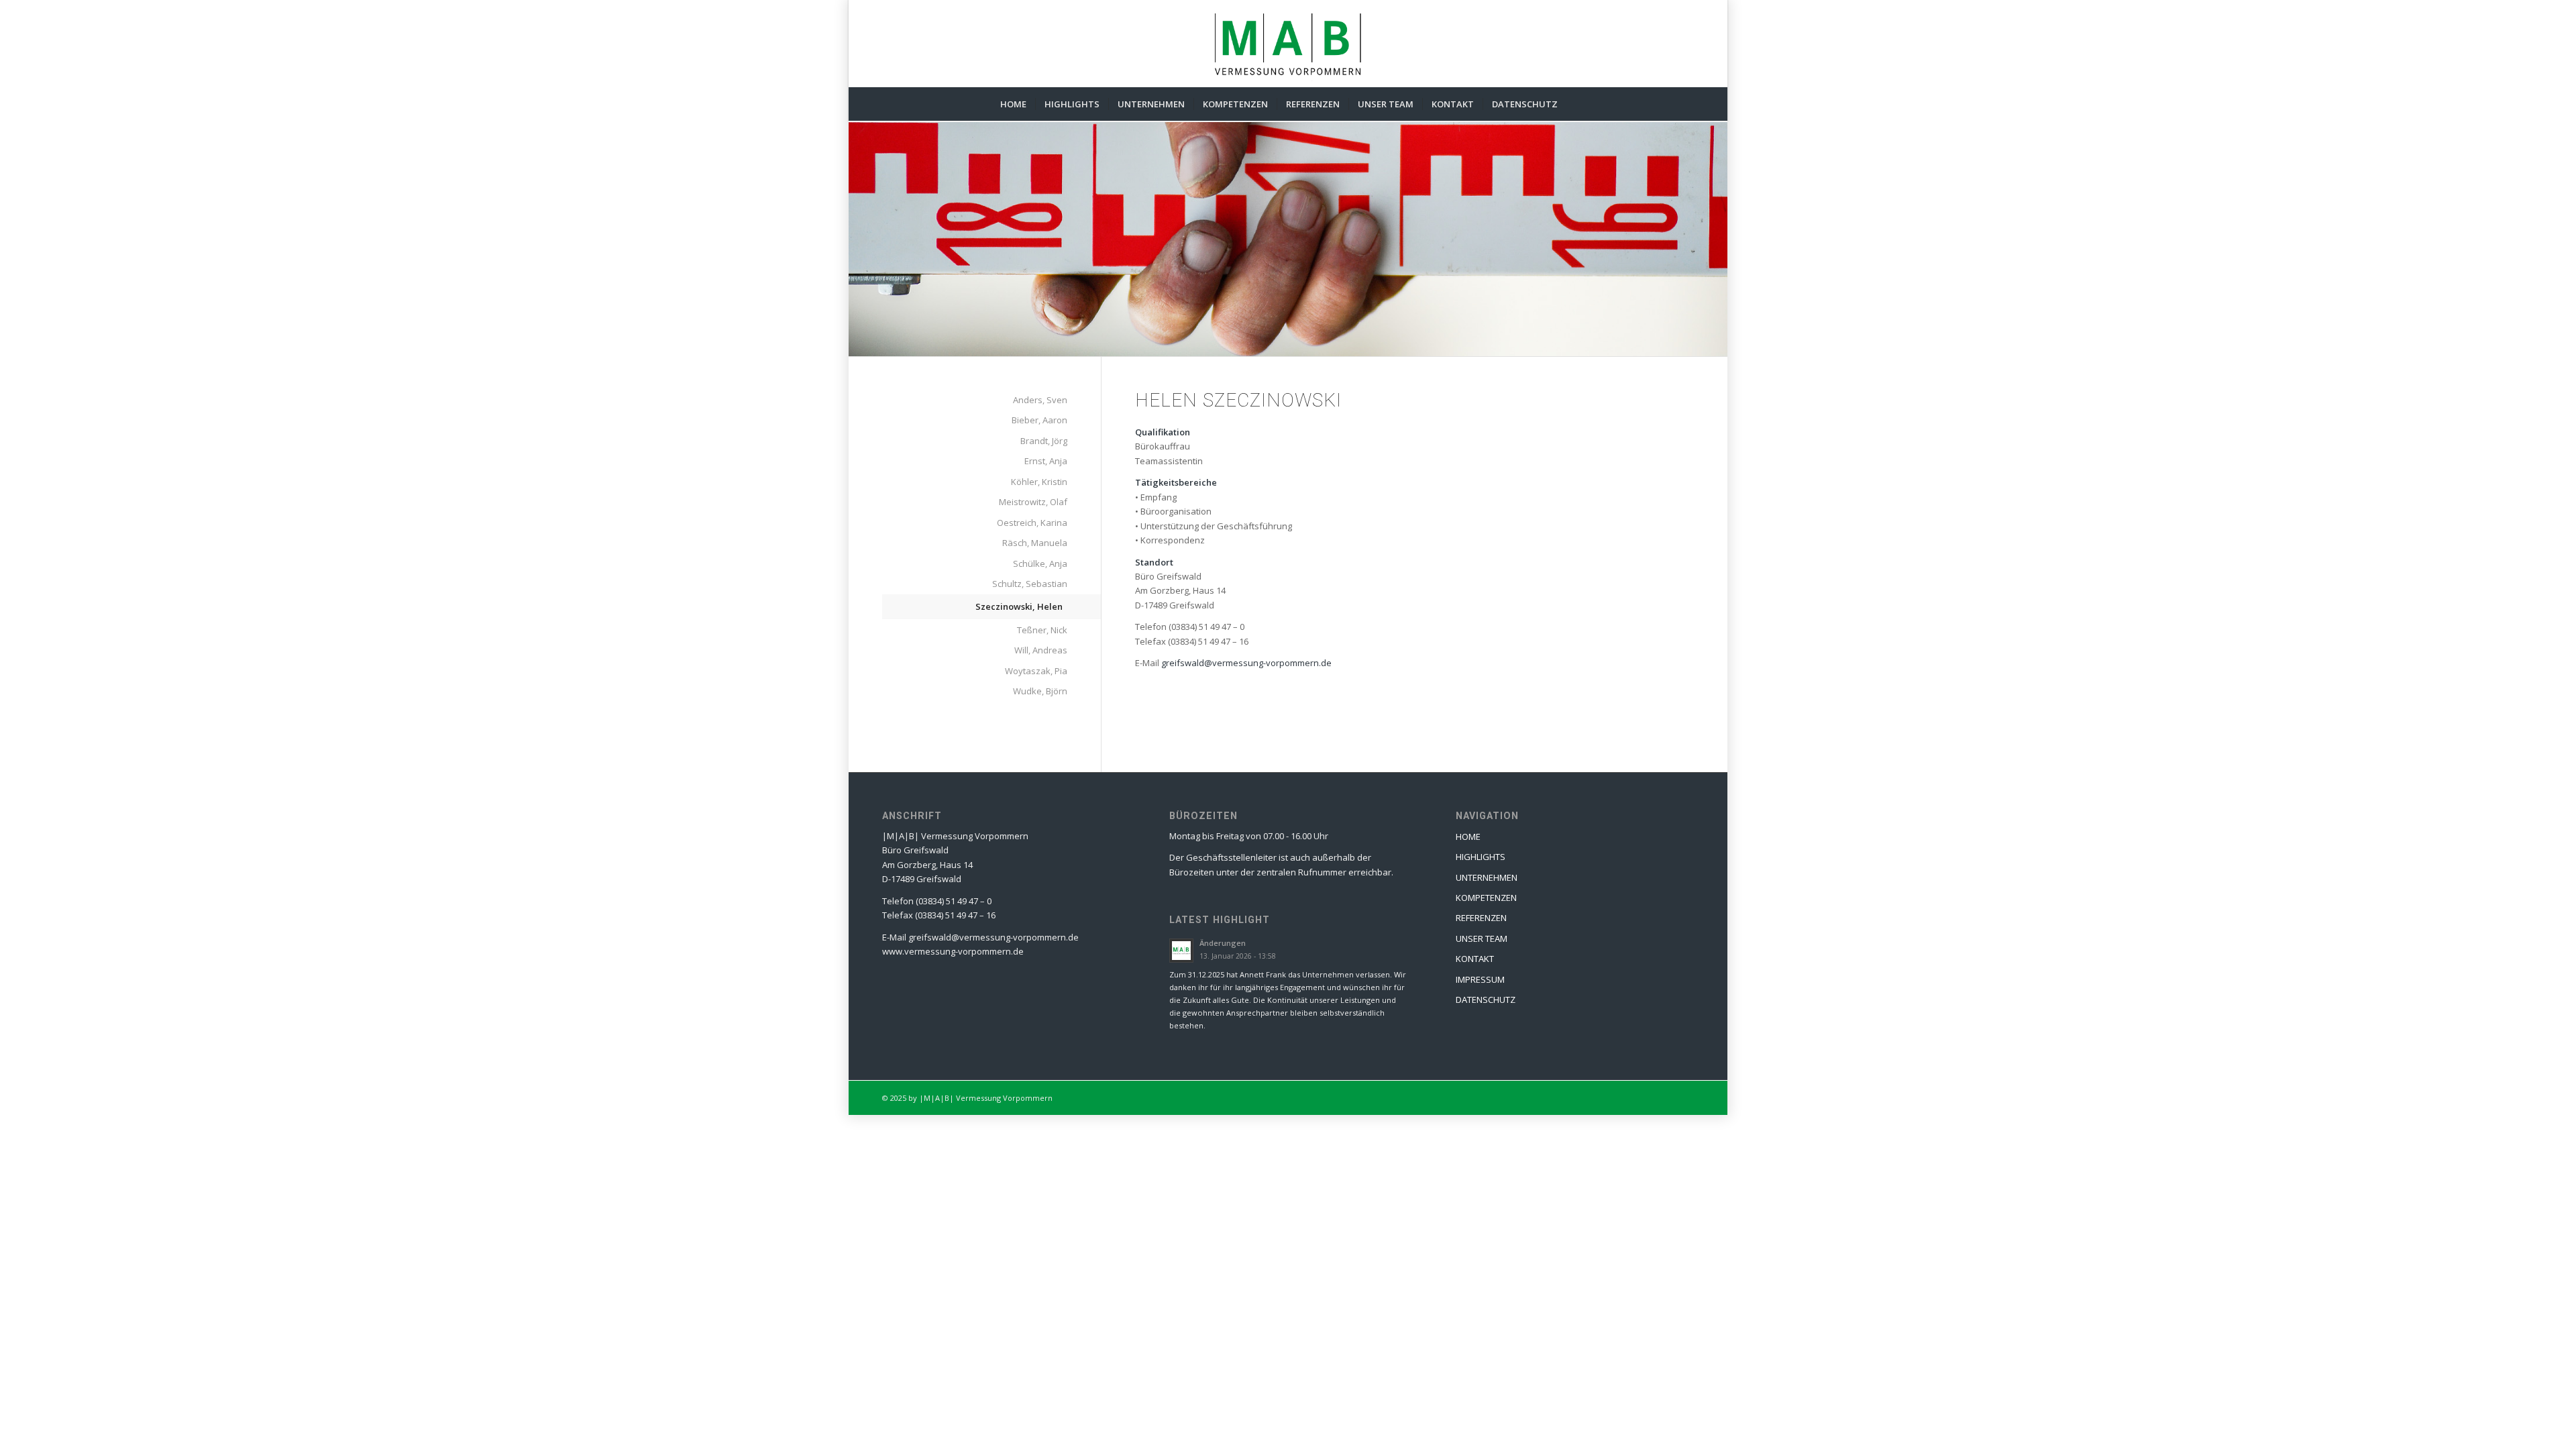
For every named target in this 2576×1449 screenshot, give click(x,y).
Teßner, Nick (1042, 630)
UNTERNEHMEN (1487, 877)
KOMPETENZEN (1486, 898)
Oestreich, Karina (1032, 523)
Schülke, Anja (1040, 563)
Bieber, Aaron (1039, 420)
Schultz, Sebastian (1030, 584)
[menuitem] (1013, 104)
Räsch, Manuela (1035, 543)
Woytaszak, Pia (1036, 671)
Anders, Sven (1040, 400)
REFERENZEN (1481, 918)
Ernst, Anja (1046, 461)
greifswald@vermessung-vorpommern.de (1246, 663)
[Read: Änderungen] (1181, 951)
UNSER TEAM (1482, 938)
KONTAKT (1475, 959)
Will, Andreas (1041, 650)
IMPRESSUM (1480, 979)
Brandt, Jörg (1044, 441)
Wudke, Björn (1040, 691)
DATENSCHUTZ (1486, 1000)
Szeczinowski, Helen (1019, 606)
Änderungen (1223, 943)
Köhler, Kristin (1039, 482)
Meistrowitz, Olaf (1033, 502)
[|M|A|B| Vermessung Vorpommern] (1288, 44)
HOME (1468, 837)
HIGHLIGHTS (1481, 857)
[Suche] (1575, 104)
